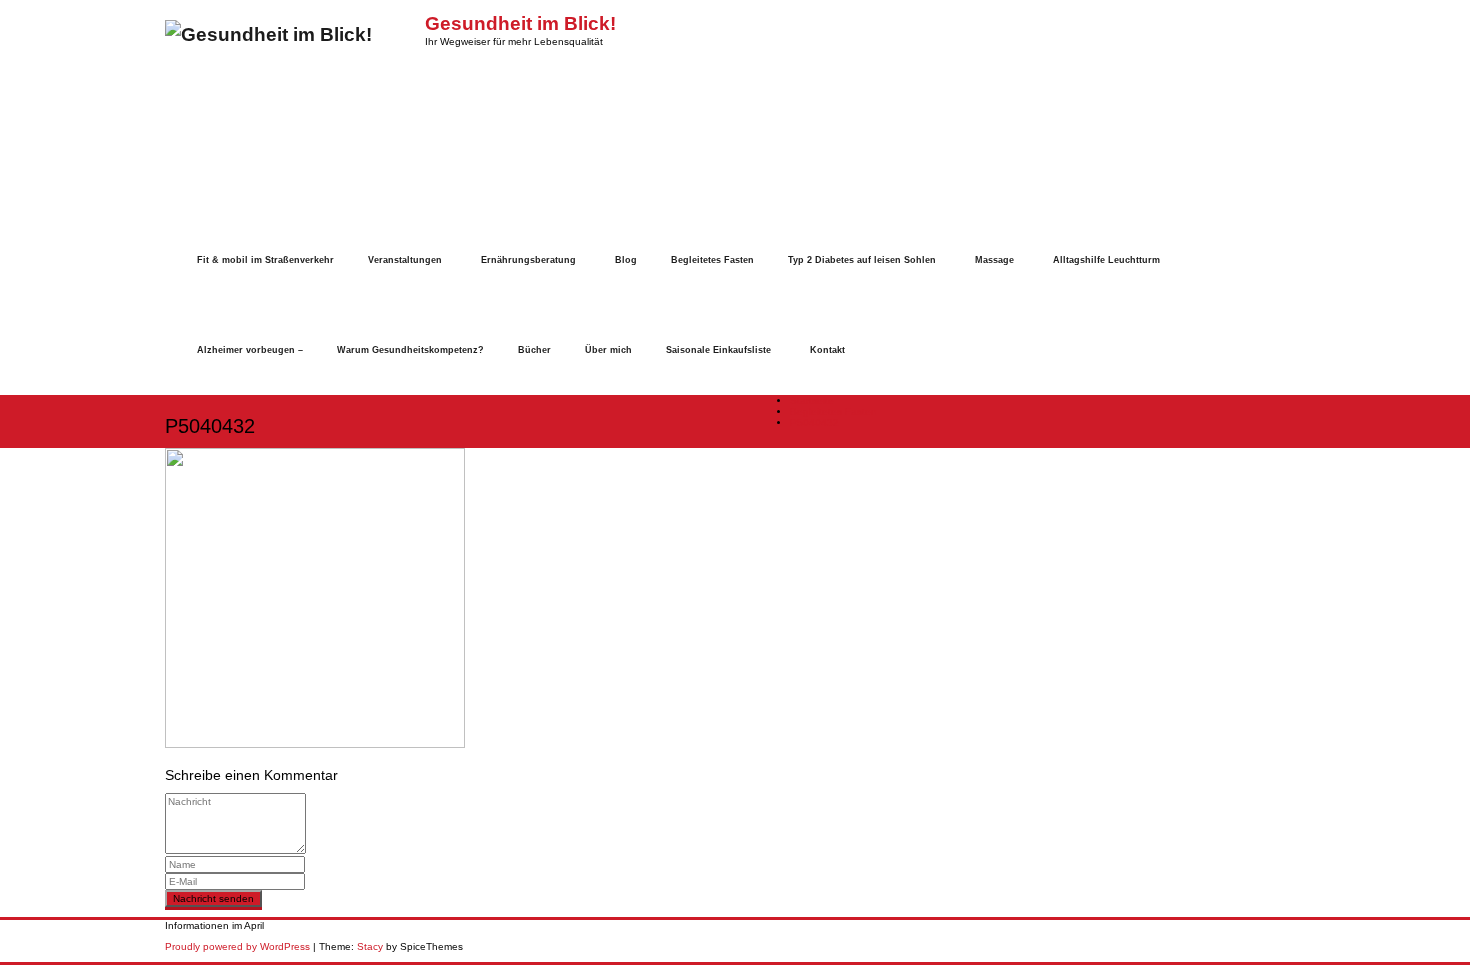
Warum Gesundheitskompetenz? (410, 350)
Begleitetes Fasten (712, 260)
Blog (626, 260)
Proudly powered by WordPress (237, 946)
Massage (994, 260)
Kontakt (827, 350)
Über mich (608, 350)
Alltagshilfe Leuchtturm (1106, 260)
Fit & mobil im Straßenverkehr (265, 260)
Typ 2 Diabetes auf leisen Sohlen (862, 260)
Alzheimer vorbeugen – (250, 350)
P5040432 (814, 422)
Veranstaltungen (405, 260)
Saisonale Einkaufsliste (718, 350)
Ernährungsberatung (528, 260)
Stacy (370, 946)
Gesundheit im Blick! (520, 23)
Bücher (534, 350)
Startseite (812, 400)
